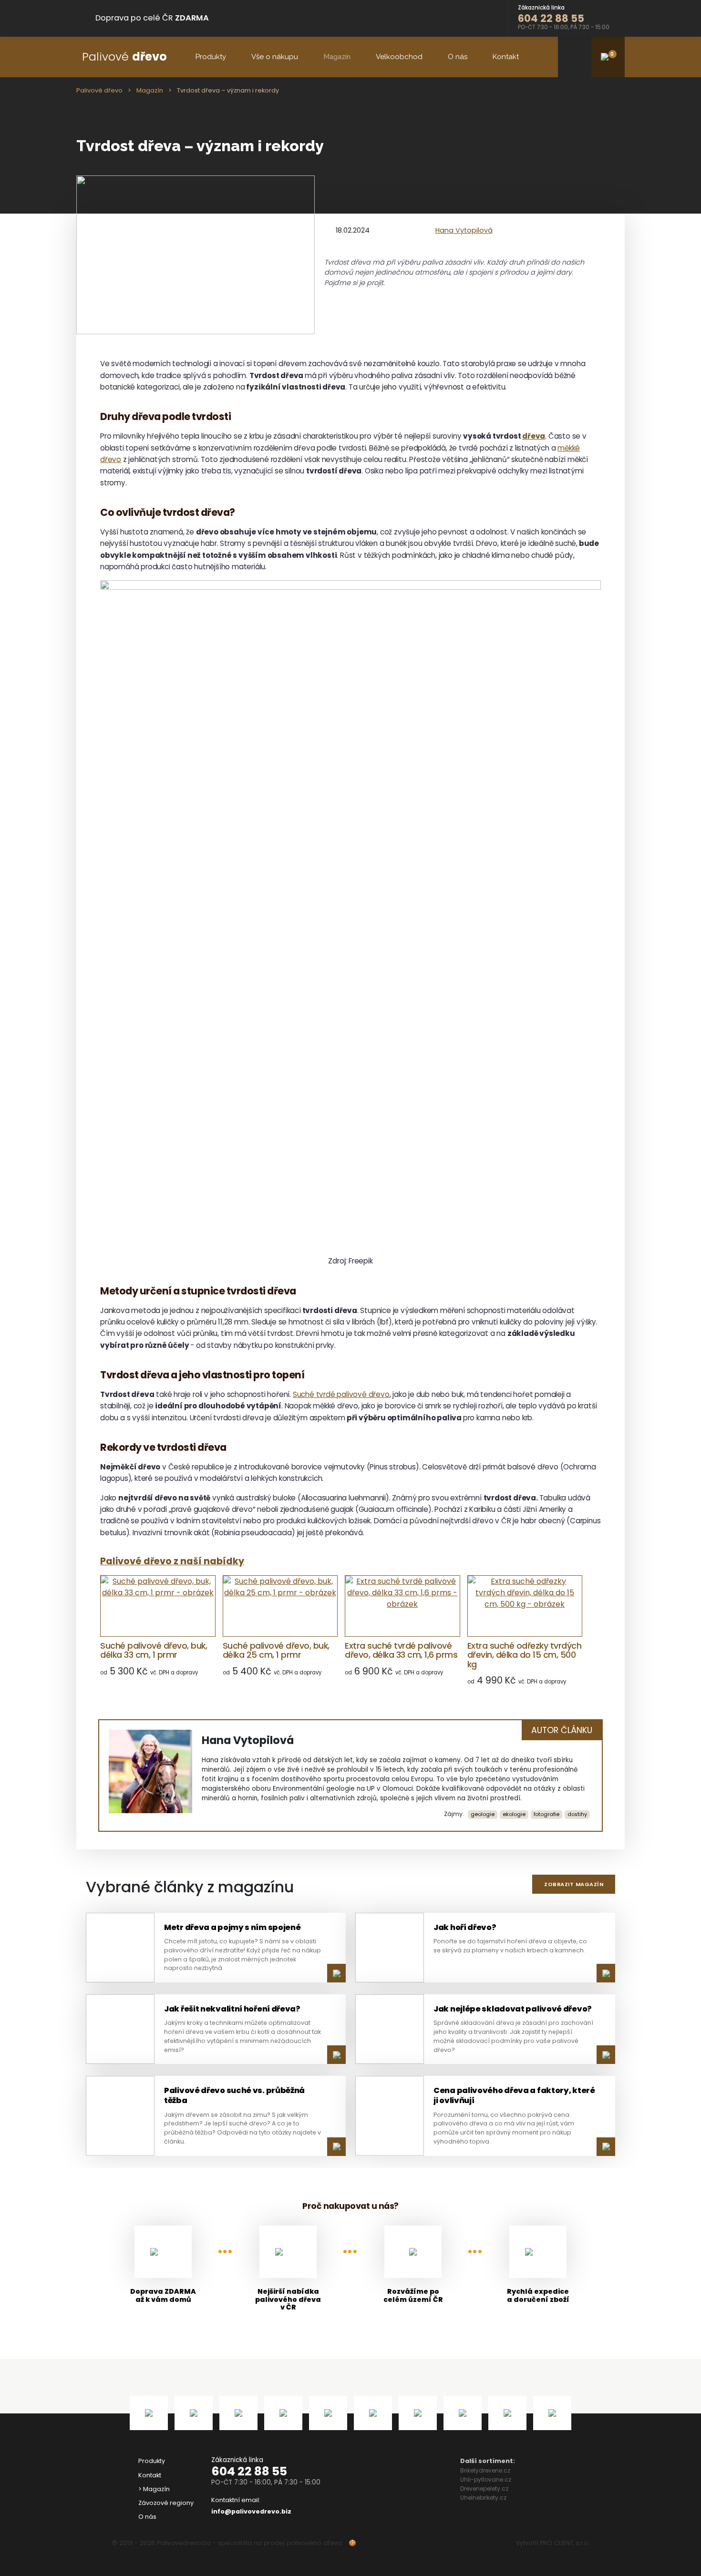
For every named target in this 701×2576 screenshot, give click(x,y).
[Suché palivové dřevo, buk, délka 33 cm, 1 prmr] (158, 1606)
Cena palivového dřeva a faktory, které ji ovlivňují (514, 2095)
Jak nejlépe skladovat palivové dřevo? (513, 2009)
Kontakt (506, 57)
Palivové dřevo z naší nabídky (172, 1561)
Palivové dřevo (99, 90)
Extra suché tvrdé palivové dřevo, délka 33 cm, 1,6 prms (401, 1650)
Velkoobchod (399, 57)
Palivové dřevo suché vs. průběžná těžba (234, 2095)
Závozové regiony (166, 2503)
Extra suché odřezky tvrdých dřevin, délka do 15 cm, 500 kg (525, 1655)
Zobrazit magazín (574, 1884)
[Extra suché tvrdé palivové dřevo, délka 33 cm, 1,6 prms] (402, 1606)
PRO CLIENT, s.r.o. (564, 2543)
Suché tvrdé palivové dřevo (341, 1394)
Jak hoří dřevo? (465, 1927)
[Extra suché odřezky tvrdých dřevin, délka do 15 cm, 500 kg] (525, 1606)
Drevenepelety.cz (484, 2489)
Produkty (211, 57)
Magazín (337, 57)
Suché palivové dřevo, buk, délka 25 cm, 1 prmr (276, 1650)
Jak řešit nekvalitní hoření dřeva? (232, 2009)
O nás (458, 57)
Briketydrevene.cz (485, 2470)
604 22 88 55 (249, 2471)
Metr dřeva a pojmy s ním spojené (232, 1927)
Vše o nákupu (275, 57)
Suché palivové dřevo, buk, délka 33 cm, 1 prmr (154, 1650)
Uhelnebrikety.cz (483, 2498)
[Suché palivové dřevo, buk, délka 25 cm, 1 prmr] (280, 1606)
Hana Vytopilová (464, 230)
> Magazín (154, 2489)
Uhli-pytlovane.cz (486, 2479)
